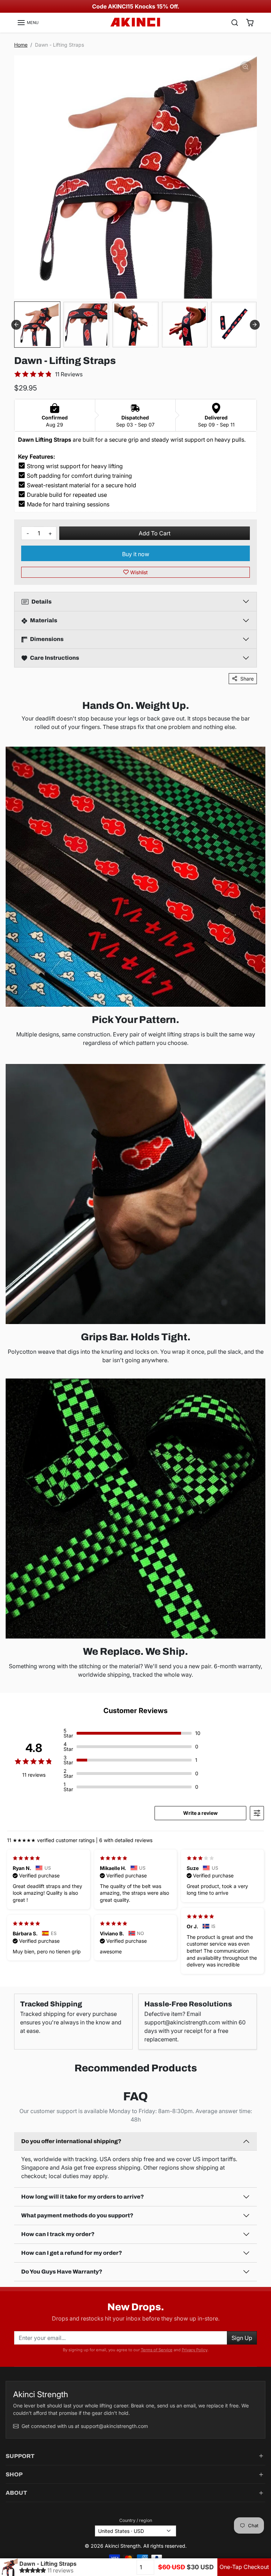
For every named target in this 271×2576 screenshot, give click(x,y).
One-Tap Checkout (244, 2567)
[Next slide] (255, 325)
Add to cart (155, 533)
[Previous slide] (12, 2084)
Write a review (200, 1813)
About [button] (16, 2493)
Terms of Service (157, 2350)
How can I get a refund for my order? (72, 2253)
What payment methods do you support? (77, 2215)
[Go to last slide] (16, 325)
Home (21, 45)
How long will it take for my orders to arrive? (83, 2197)
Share (247, 679)
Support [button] (20, 2456)
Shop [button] (14, 2474)
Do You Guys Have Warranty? (62, 2272)
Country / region (136, 2520)
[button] (28, 23)
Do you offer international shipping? (71, 2141)
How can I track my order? (58, 2234)
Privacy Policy (195, 2350)
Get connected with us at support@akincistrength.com (85, 2426)
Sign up (242, 2338)
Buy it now (136, 554)
